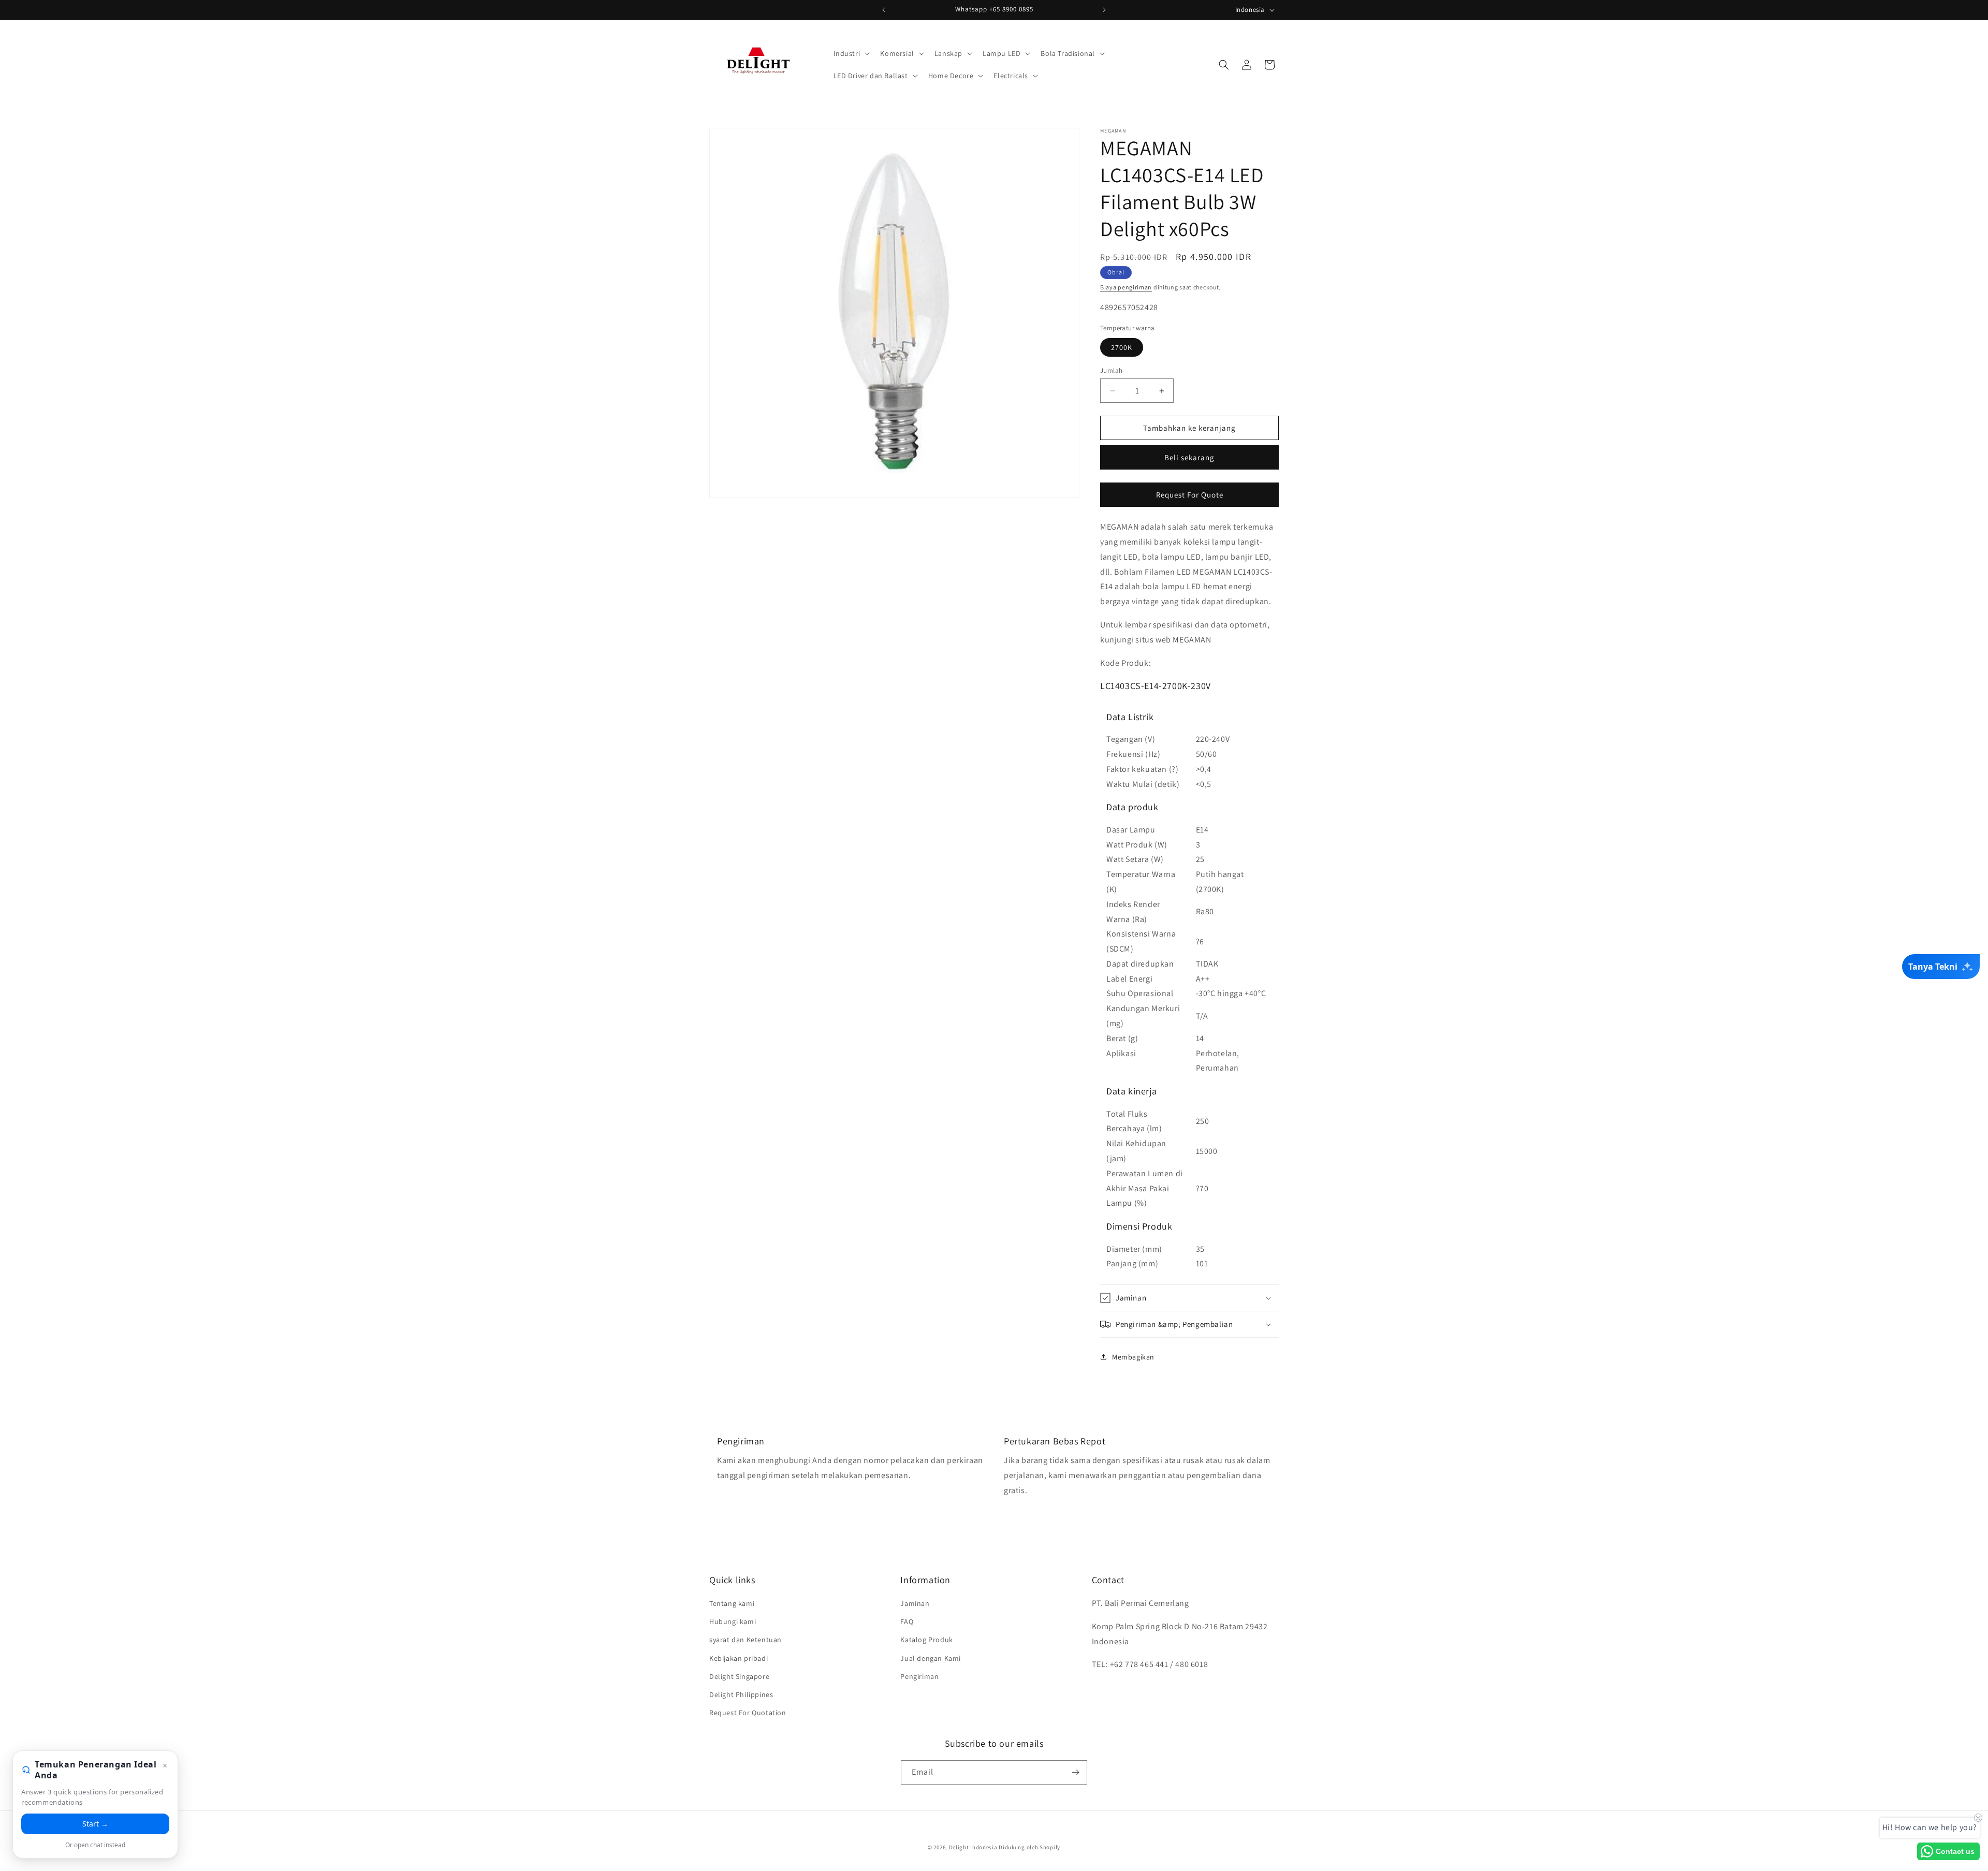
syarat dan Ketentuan (745, 1640)
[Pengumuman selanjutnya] (1104, 10)
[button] (851, 53)
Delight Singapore (739, 1676)
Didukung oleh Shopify (1029, 1847)
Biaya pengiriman (1126, 287)
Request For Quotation (748, 1713)
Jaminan (915, 1603)
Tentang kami (732, 1603)
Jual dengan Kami (931, 1658)
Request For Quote (1190, 495)
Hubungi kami (733, 1621)
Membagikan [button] (1133, 1357)
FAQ (907, 1621)
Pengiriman (919, 1676)
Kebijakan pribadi (739, 1658)
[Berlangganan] (1075, 1772)
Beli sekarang (1189, 457)
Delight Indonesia (973, 1847)
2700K (1122, 347)
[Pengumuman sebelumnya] (884, 10)
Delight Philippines (741, 1694)
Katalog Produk (926, 1640)
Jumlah (1111, 370)
